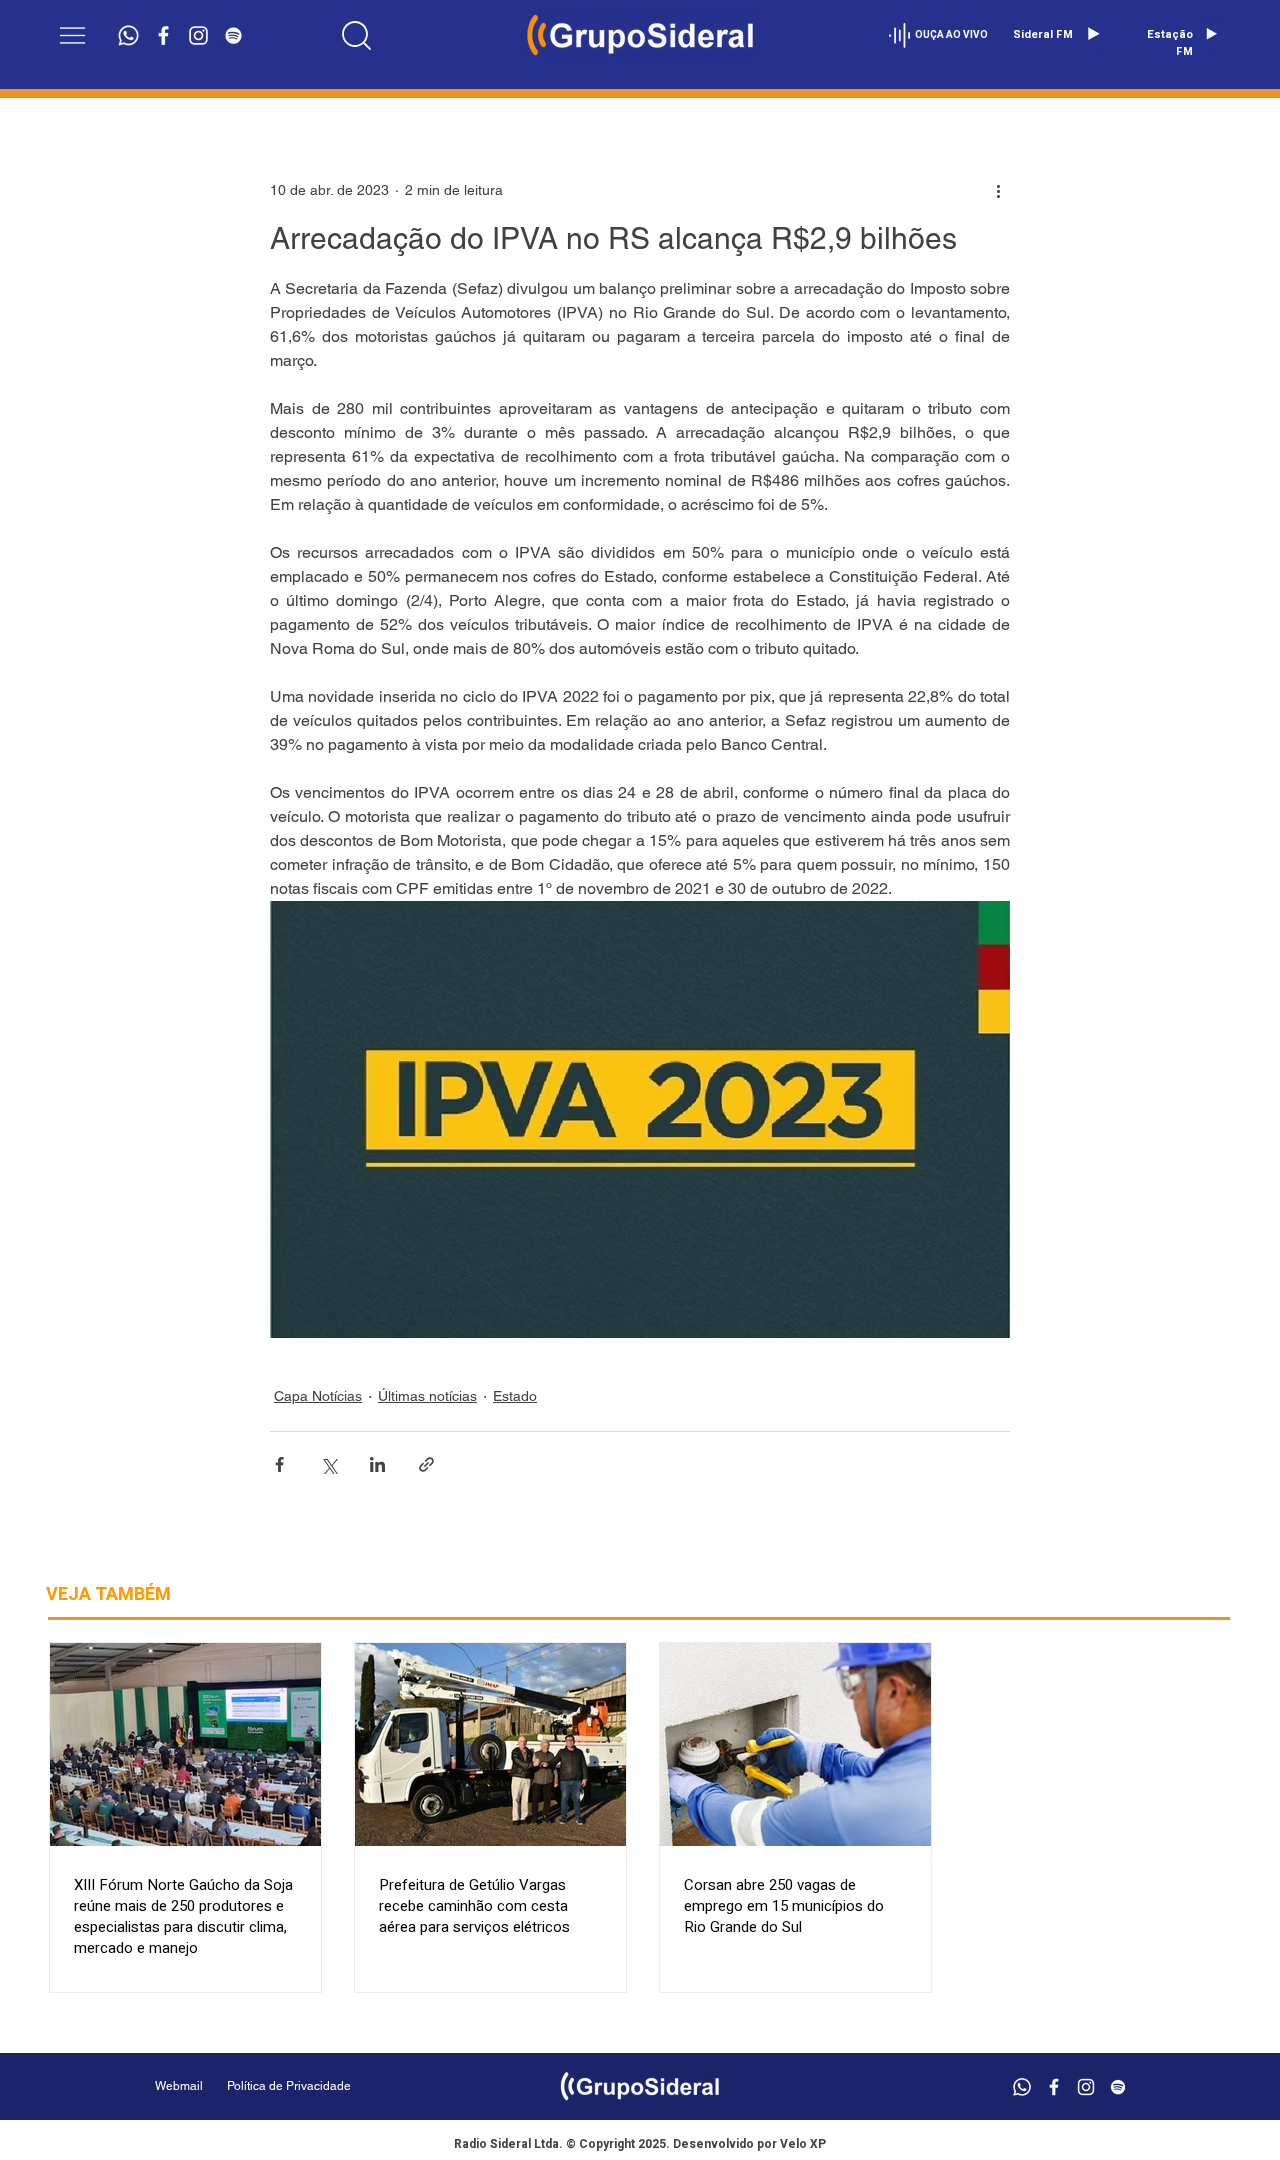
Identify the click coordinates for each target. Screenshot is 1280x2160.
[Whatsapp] (128, 35)
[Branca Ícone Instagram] (198, 35)
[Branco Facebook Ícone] (163, 35)
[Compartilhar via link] (426, 1464)
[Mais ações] (998, 190)
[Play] (1093, 34)
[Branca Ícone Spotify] (233, 35)
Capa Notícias (318, 1396)
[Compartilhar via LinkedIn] (377, 1464)
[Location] (357, 35)
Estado (515, 1396)
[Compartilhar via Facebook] (279, 1464)
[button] (72, 35)
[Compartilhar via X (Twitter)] (328, 1464)
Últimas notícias (427, 1396)
